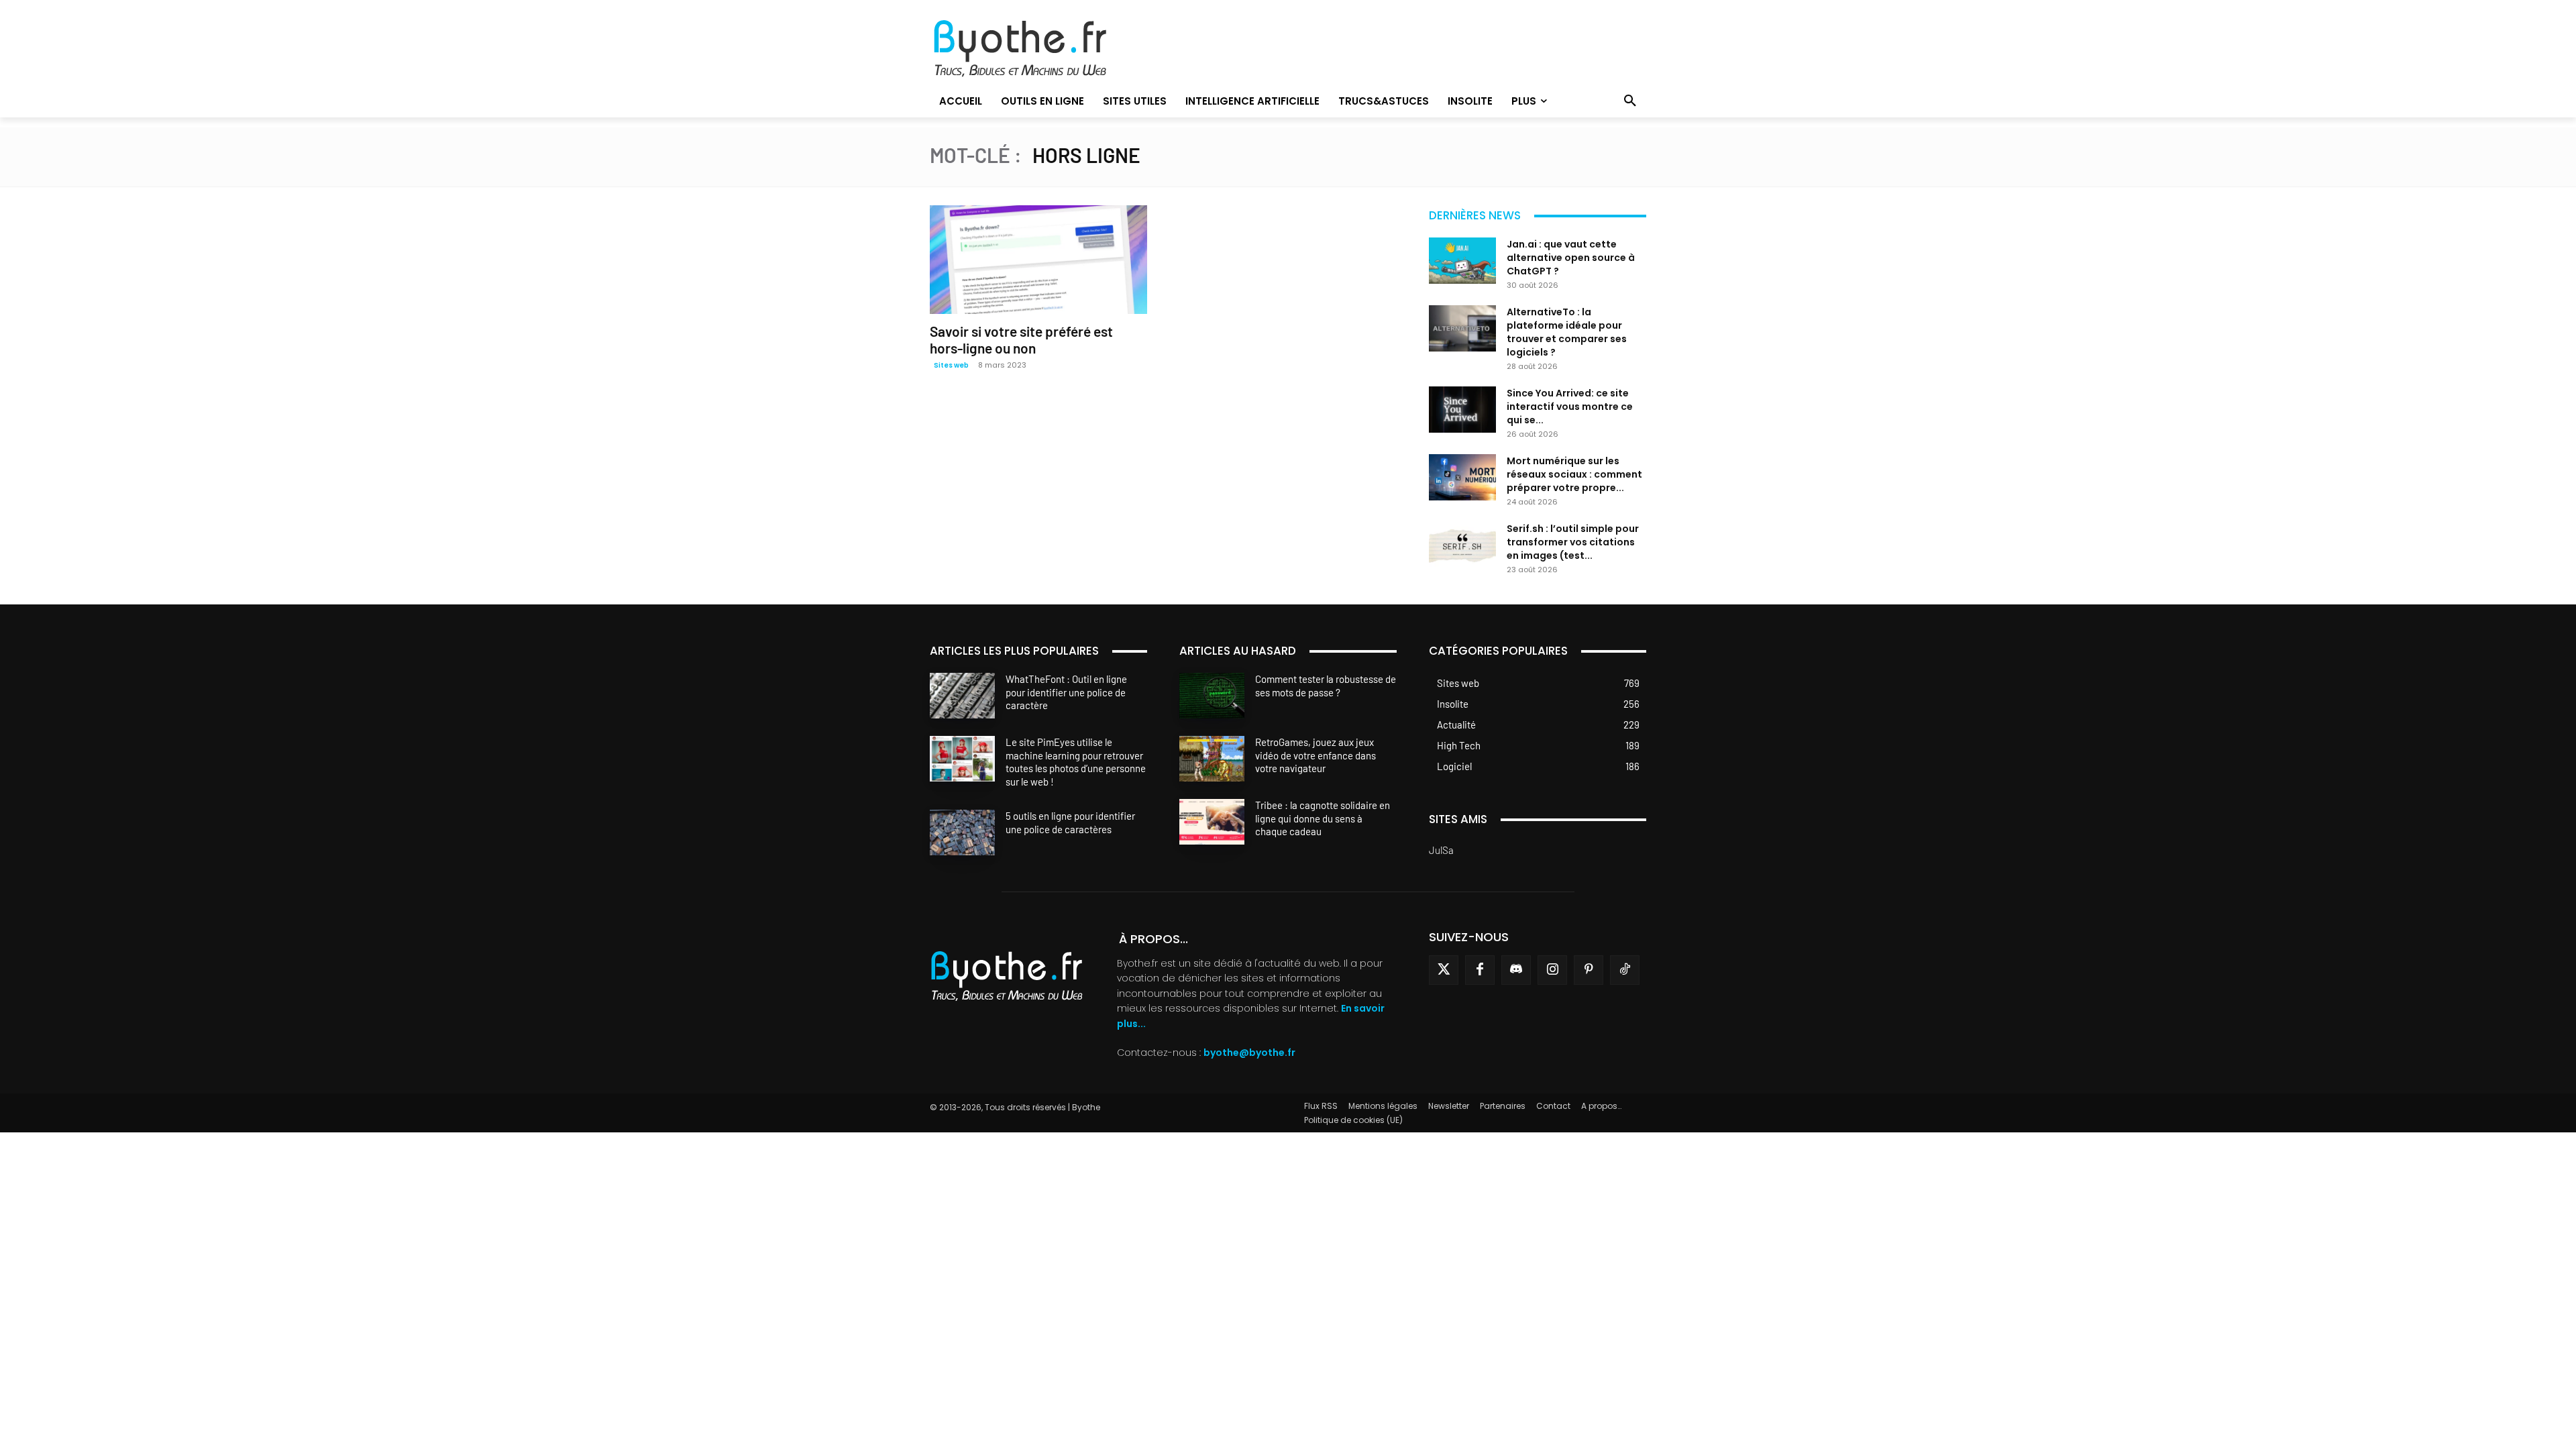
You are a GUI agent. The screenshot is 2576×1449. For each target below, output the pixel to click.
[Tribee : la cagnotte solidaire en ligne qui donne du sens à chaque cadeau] (1212, 822)
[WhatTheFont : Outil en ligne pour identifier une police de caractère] (962, 696)
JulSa (1441, 850)
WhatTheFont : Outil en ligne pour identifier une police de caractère (1066, 692)
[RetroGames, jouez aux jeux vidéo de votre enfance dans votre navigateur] (1212, 759)
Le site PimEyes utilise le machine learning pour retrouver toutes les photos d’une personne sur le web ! (1076, 762)
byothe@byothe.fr (1249, 1053)
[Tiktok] (1625, 970)
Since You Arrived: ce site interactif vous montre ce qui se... (1570, 407)
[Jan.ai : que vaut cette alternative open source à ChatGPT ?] (1462, 261)
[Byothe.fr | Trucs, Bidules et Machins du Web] (1043, 49)
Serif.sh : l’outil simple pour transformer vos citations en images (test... (1573, 542)
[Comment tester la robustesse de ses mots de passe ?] (1212, 696)
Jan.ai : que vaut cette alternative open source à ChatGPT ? (1571, 258)
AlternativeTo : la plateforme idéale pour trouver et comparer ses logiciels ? (1567, 332)
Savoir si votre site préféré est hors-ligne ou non (1021, 339)
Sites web (951, 365)
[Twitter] (1444, 970)
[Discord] (1516, 970)
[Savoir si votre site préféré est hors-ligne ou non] (1038, 260)
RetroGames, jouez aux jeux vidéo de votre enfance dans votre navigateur (1316, 755)
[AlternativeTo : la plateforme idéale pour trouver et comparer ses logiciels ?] (1462, 328)
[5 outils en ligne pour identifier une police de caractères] (962, 833)
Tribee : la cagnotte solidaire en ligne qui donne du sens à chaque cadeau (1323, 818)
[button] (1630, 101)
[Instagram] (1552, 970)
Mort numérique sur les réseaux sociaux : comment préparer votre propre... (1574, 474)
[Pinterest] (1589, 970)
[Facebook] (1480, 970)
